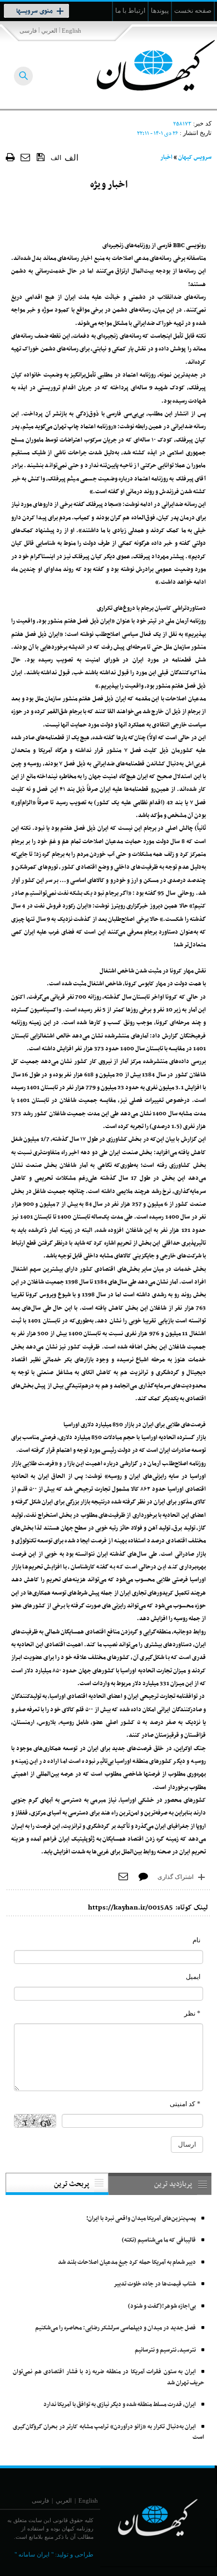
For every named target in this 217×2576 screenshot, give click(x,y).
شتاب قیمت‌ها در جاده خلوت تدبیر (155, 2284)
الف (56, 158)
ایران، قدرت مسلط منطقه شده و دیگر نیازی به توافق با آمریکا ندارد (120, 2405)
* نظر (192, 2013)
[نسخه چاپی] (10, 157)
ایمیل (193, 1977)
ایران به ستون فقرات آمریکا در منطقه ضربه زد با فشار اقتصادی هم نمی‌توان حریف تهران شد (108, 2377)
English (71, 31)
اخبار (166, 157)
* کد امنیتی (185, 2104)
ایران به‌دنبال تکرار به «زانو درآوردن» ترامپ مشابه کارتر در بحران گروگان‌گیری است (108, 2432)
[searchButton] (23, 76)
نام (196, 1940)
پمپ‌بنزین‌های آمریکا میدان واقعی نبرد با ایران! (141, 2219)
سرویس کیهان (195, 157)
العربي (49, 31)
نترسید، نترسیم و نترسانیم (165, 2350)
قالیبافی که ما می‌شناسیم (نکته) (159, 2240)
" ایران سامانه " (34, 2554)
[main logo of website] (143, 66)
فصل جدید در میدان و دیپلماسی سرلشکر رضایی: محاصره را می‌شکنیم (115, 2328)
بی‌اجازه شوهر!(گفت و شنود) (162, 2306)
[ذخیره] (41, 157)
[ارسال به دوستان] (26, 157)
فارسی (28, 31)
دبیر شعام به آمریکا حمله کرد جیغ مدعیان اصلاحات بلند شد (127, 2262)
